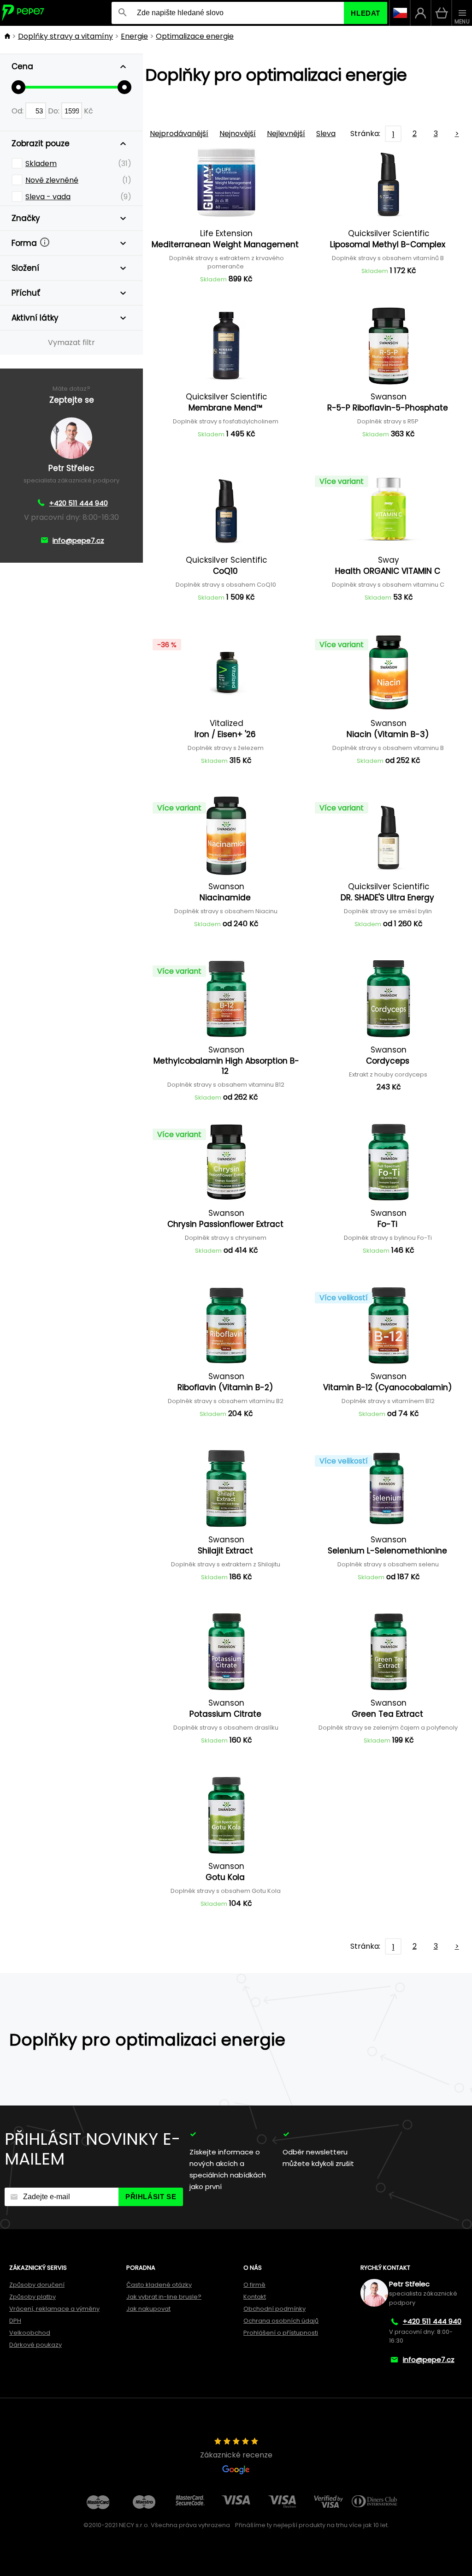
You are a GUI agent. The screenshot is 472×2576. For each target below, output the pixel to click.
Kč (88, 111)
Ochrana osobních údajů (281, 2321)
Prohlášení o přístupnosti (281, 2333)
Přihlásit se (151, 2197)
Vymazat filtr (71, 342)
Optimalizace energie (195, 36)
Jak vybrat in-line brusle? (164, 2297)
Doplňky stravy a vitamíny (65, 36)
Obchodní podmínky (274, 2309)
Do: (55, 111)
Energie (134, 36)
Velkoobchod (30, 2333)
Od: (18, 111)
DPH (15, 2321)
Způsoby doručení (37, 2285)
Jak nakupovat (148, 2309)
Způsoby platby (32, 2297)
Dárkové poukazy (35, 2345)
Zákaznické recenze (236, 2455)
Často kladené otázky (159, 2285)
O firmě (254, 2285)
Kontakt (255, 2297)
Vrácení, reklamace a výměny (54, 2309)
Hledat (366, 13)
